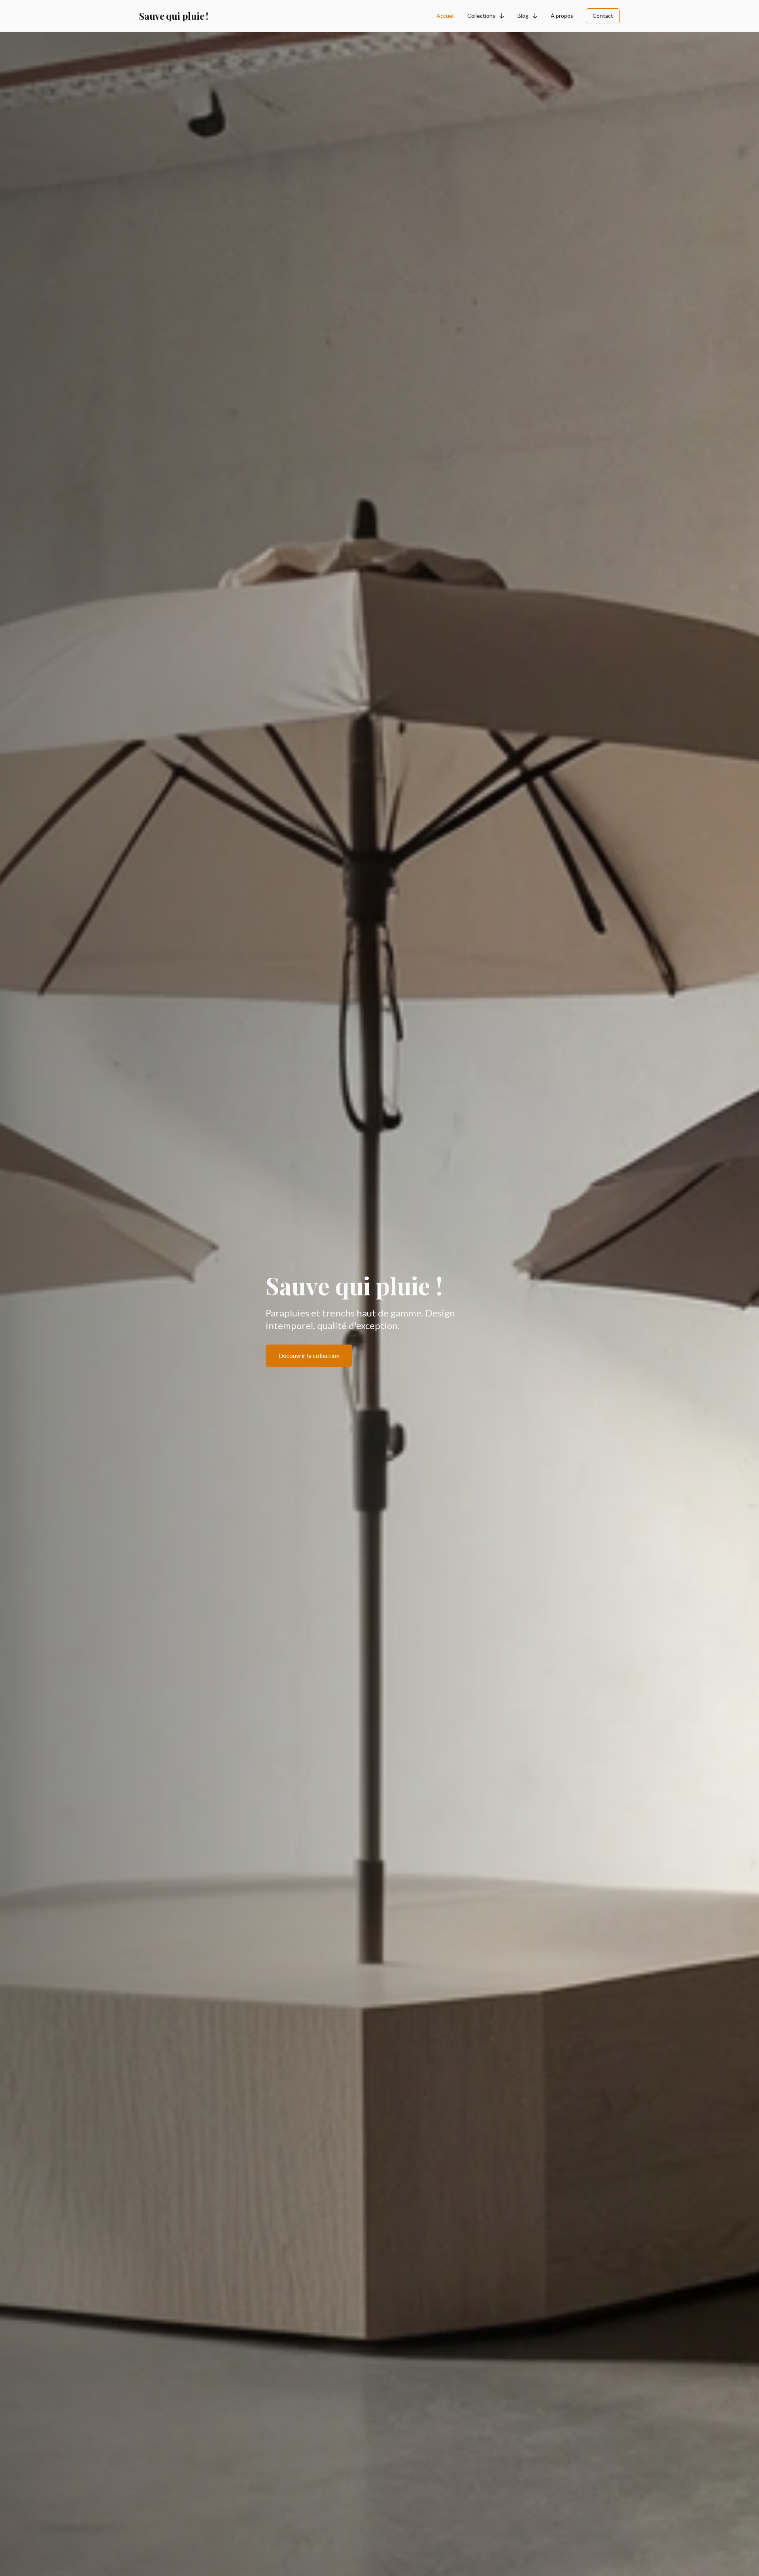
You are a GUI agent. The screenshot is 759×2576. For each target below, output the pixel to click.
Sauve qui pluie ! (174, 16)
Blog (523, 16)
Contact (603, 16)
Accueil (446, 16)
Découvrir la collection (309, 1355)
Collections (481, 16)
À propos (562, 16)
